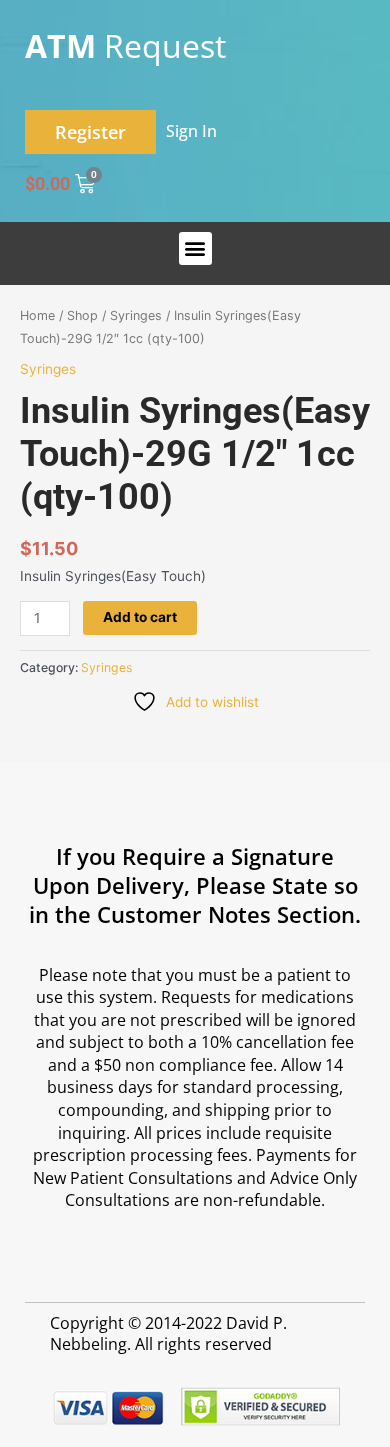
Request (125, 45)
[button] (195, 248)
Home (37, 315)
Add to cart (140, 617)
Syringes (136, 315)
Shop (82, 315)
